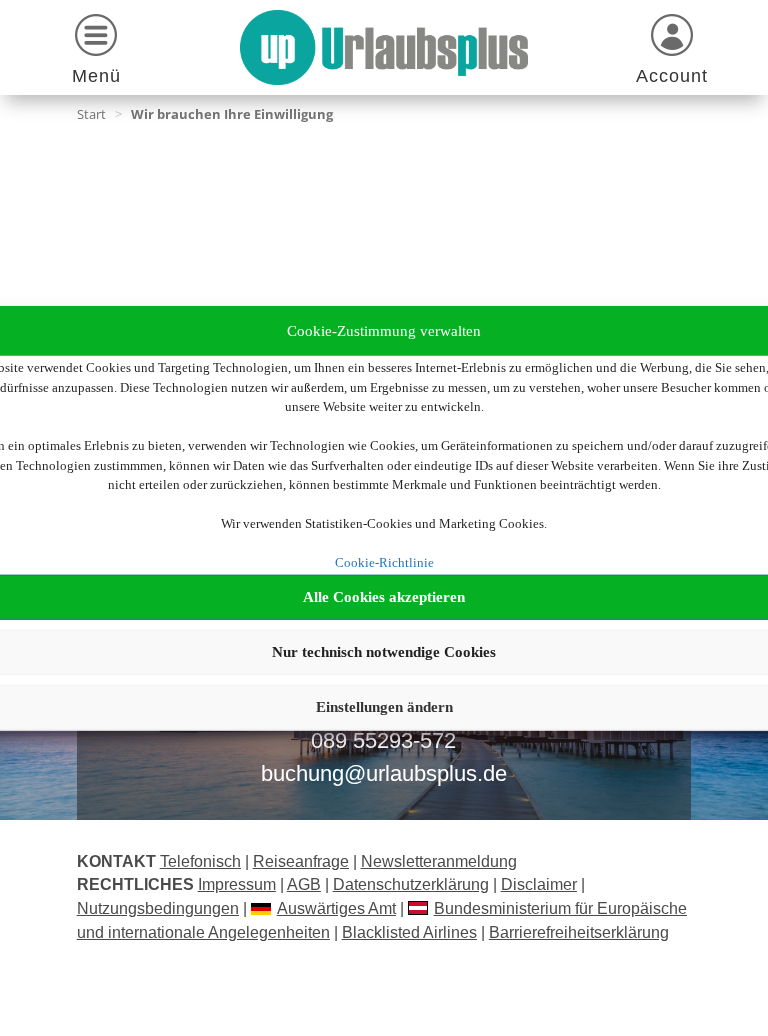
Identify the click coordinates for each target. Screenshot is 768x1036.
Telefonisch (200, 861)
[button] (96, 52)
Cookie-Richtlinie (384, 562)
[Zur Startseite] (383, 47)
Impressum (237, 884)
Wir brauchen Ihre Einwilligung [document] (232, 114)
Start (91, 114)
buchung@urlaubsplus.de (384, 773)
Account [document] (672, 76)
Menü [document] (96, 76)
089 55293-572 (383, 740)
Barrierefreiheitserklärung (579, 932)
